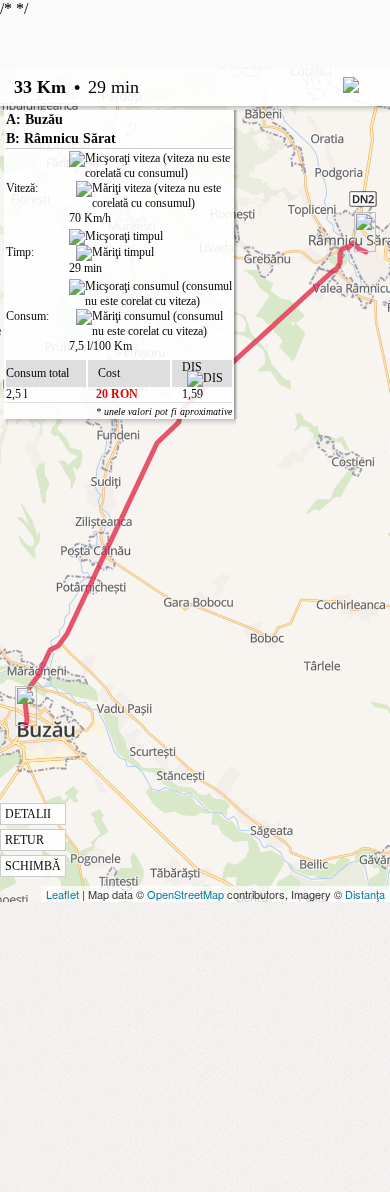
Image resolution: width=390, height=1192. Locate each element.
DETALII (28, 814)
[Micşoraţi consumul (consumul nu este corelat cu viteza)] (150, 294)
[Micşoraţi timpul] (116, 237)
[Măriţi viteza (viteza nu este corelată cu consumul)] (154, 196)
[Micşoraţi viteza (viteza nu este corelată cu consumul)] (150, 166)
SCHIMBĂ (33, 866)
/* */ (116, 436)
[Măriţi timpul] (115, 253)
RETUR (24, 840)
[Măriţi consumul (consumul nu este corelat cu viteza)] (154, 324)
